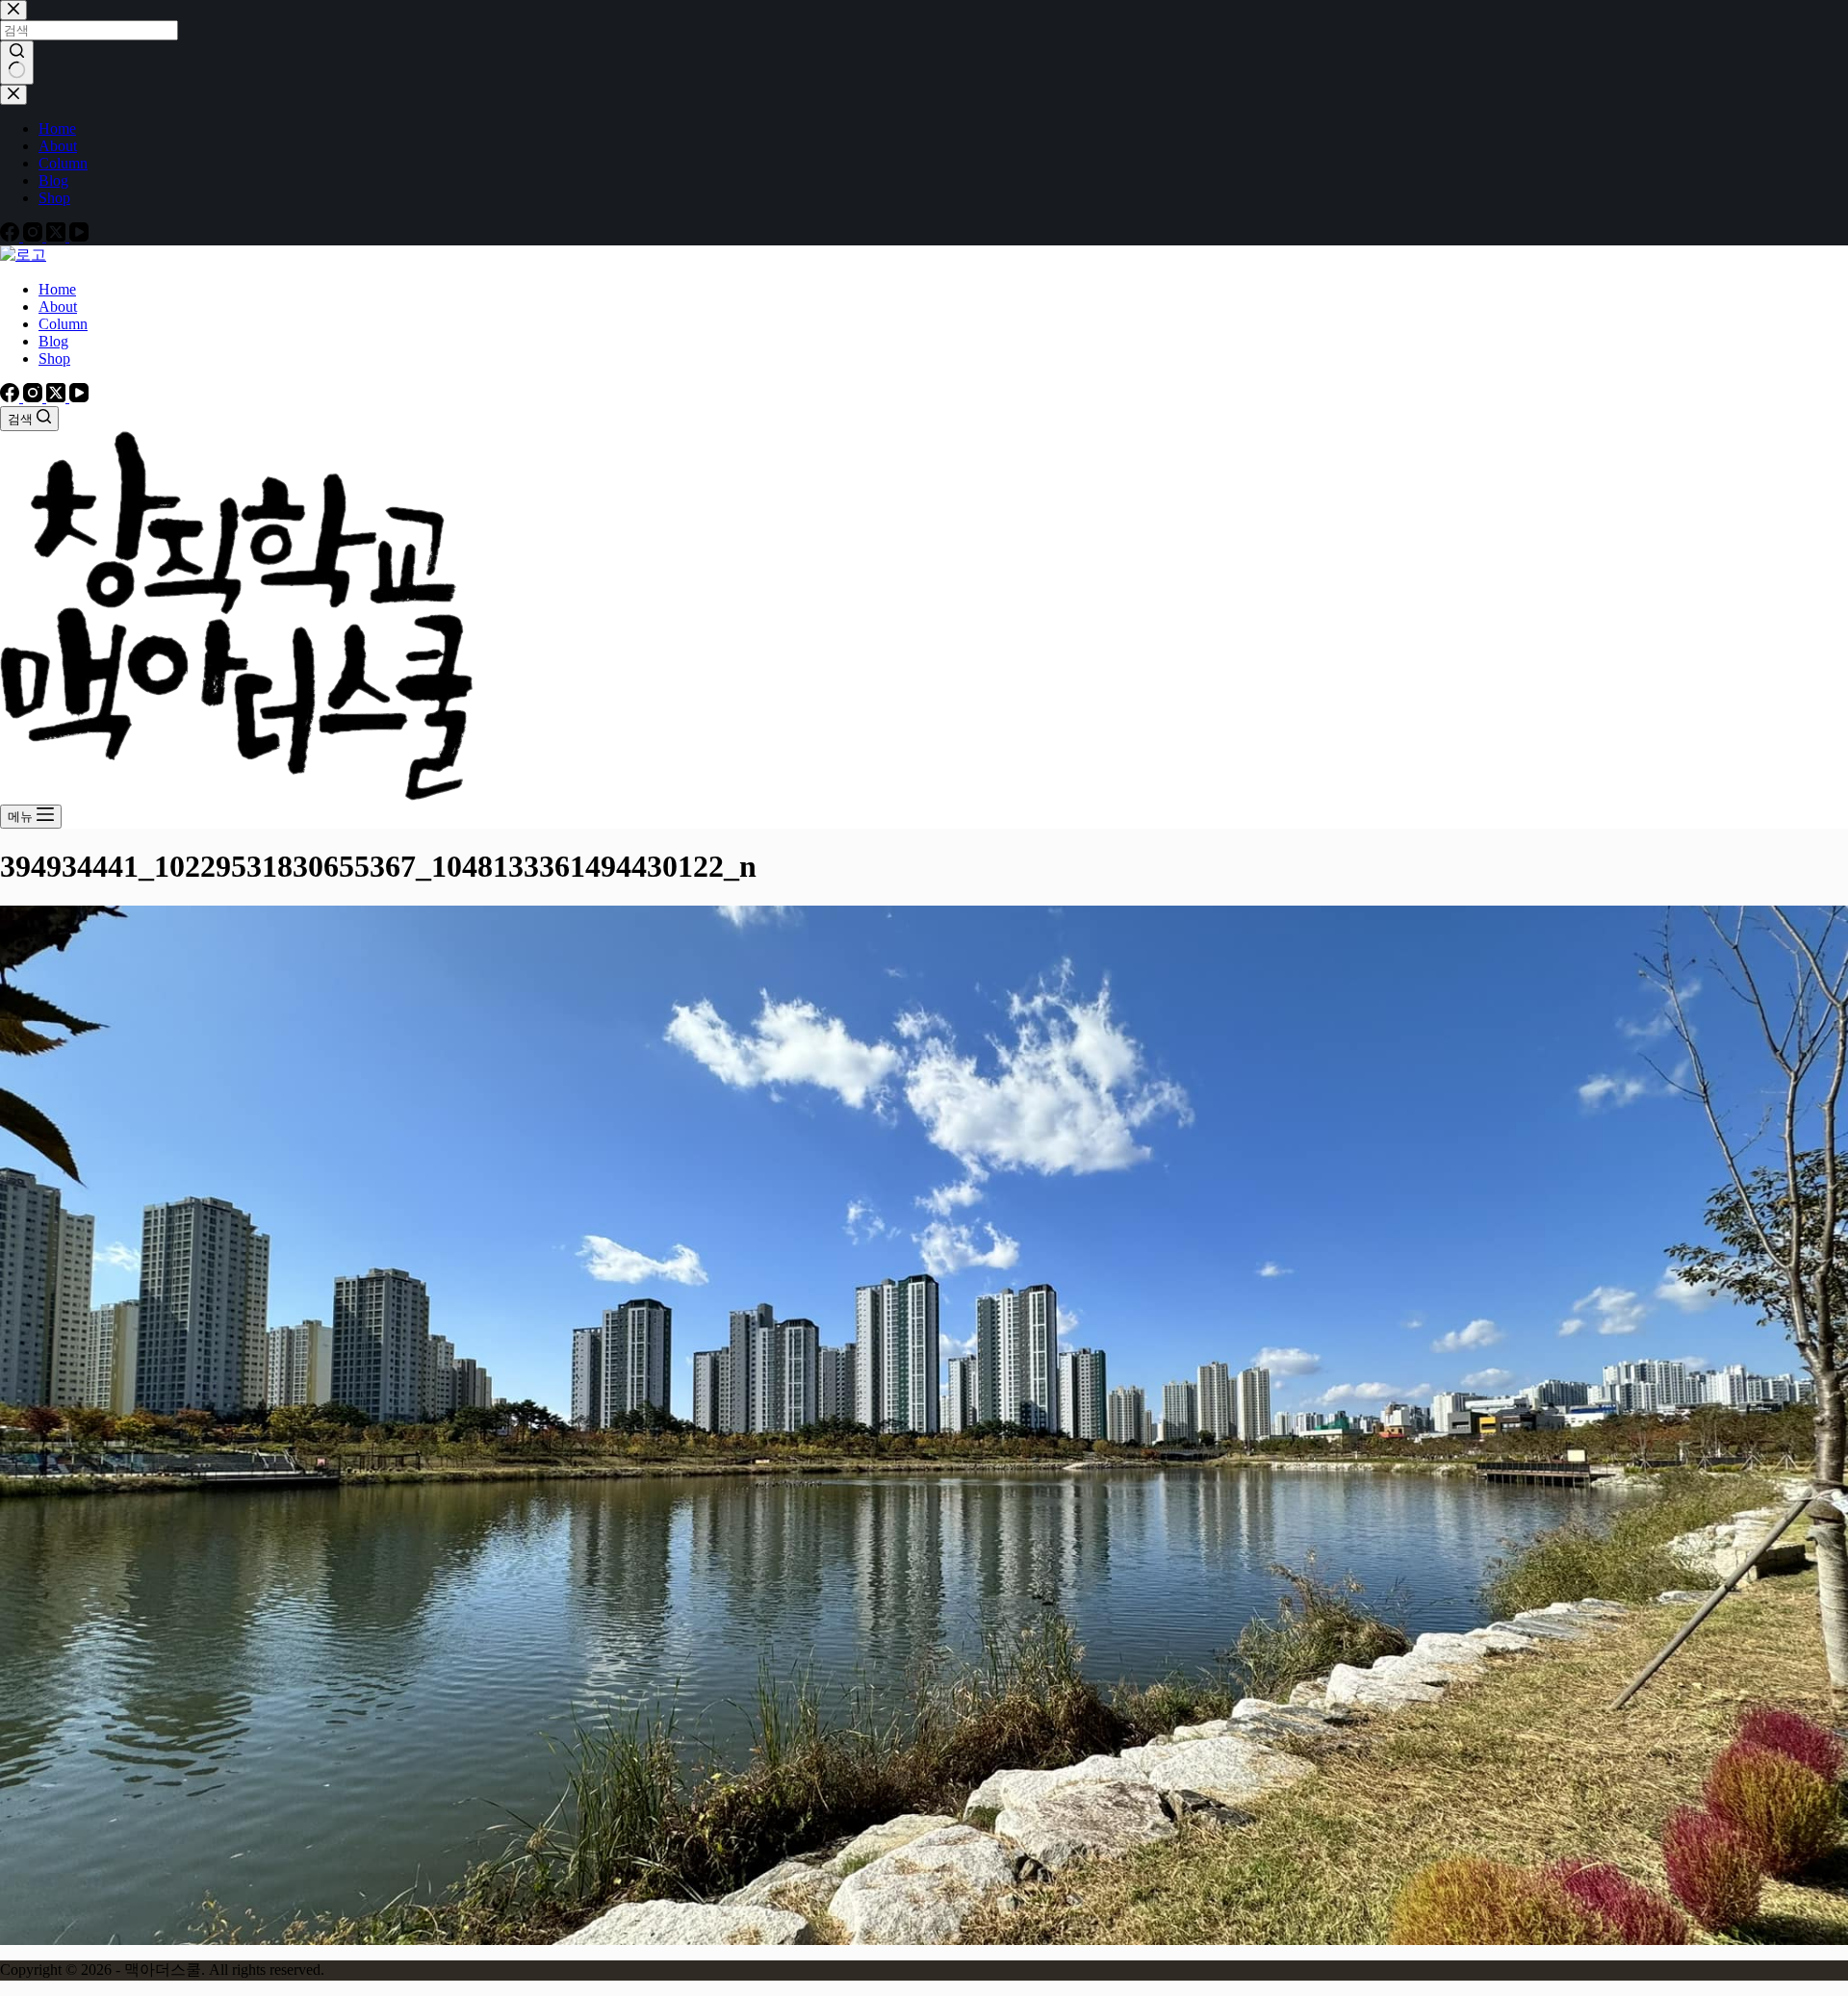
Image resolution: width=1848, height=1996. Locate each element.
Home (57, 289)
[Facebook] (12, 397)
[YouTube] (79, 397)
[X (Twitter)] (58, 397)
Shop (54, 358)
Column (63, 324)
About (58, 307)
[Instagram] (35, 397)
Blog (53, 341)
